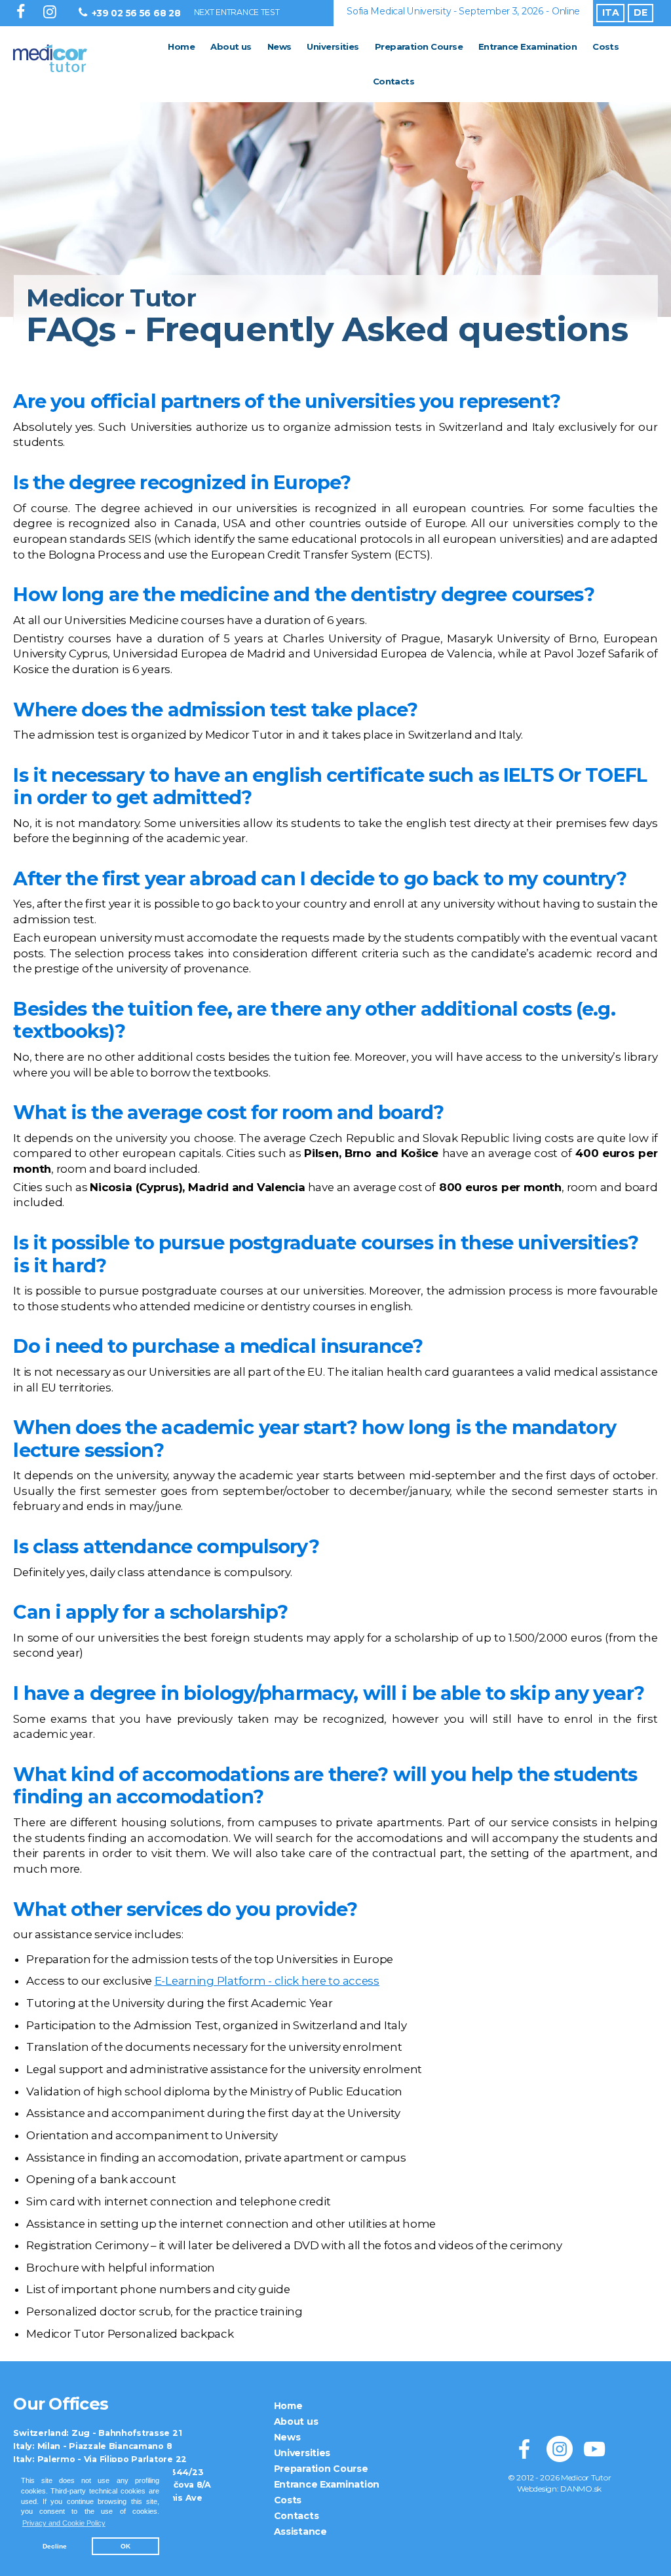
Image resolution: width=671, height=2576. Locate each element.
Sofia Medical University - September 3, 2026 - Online (463, 11)
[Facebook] (23, 13)
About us (231, 46)
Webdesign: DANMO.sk (559, 2489)
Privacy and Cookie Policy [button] (64, 2523)
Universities (333, 46)
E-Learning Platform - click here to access (267, 1981)
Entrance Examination (527, 46)
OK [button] (125, 2546)
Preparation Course (419, 46)
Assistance (300, 2531)
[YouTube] (594, 2449)
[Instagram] (52, 13)
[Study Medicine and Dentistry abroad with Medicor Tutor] (74, 64)
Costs (605, 46)
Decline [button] (55, 2546)
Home (181, 46)
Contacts (394, 81)
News (279, 46)
